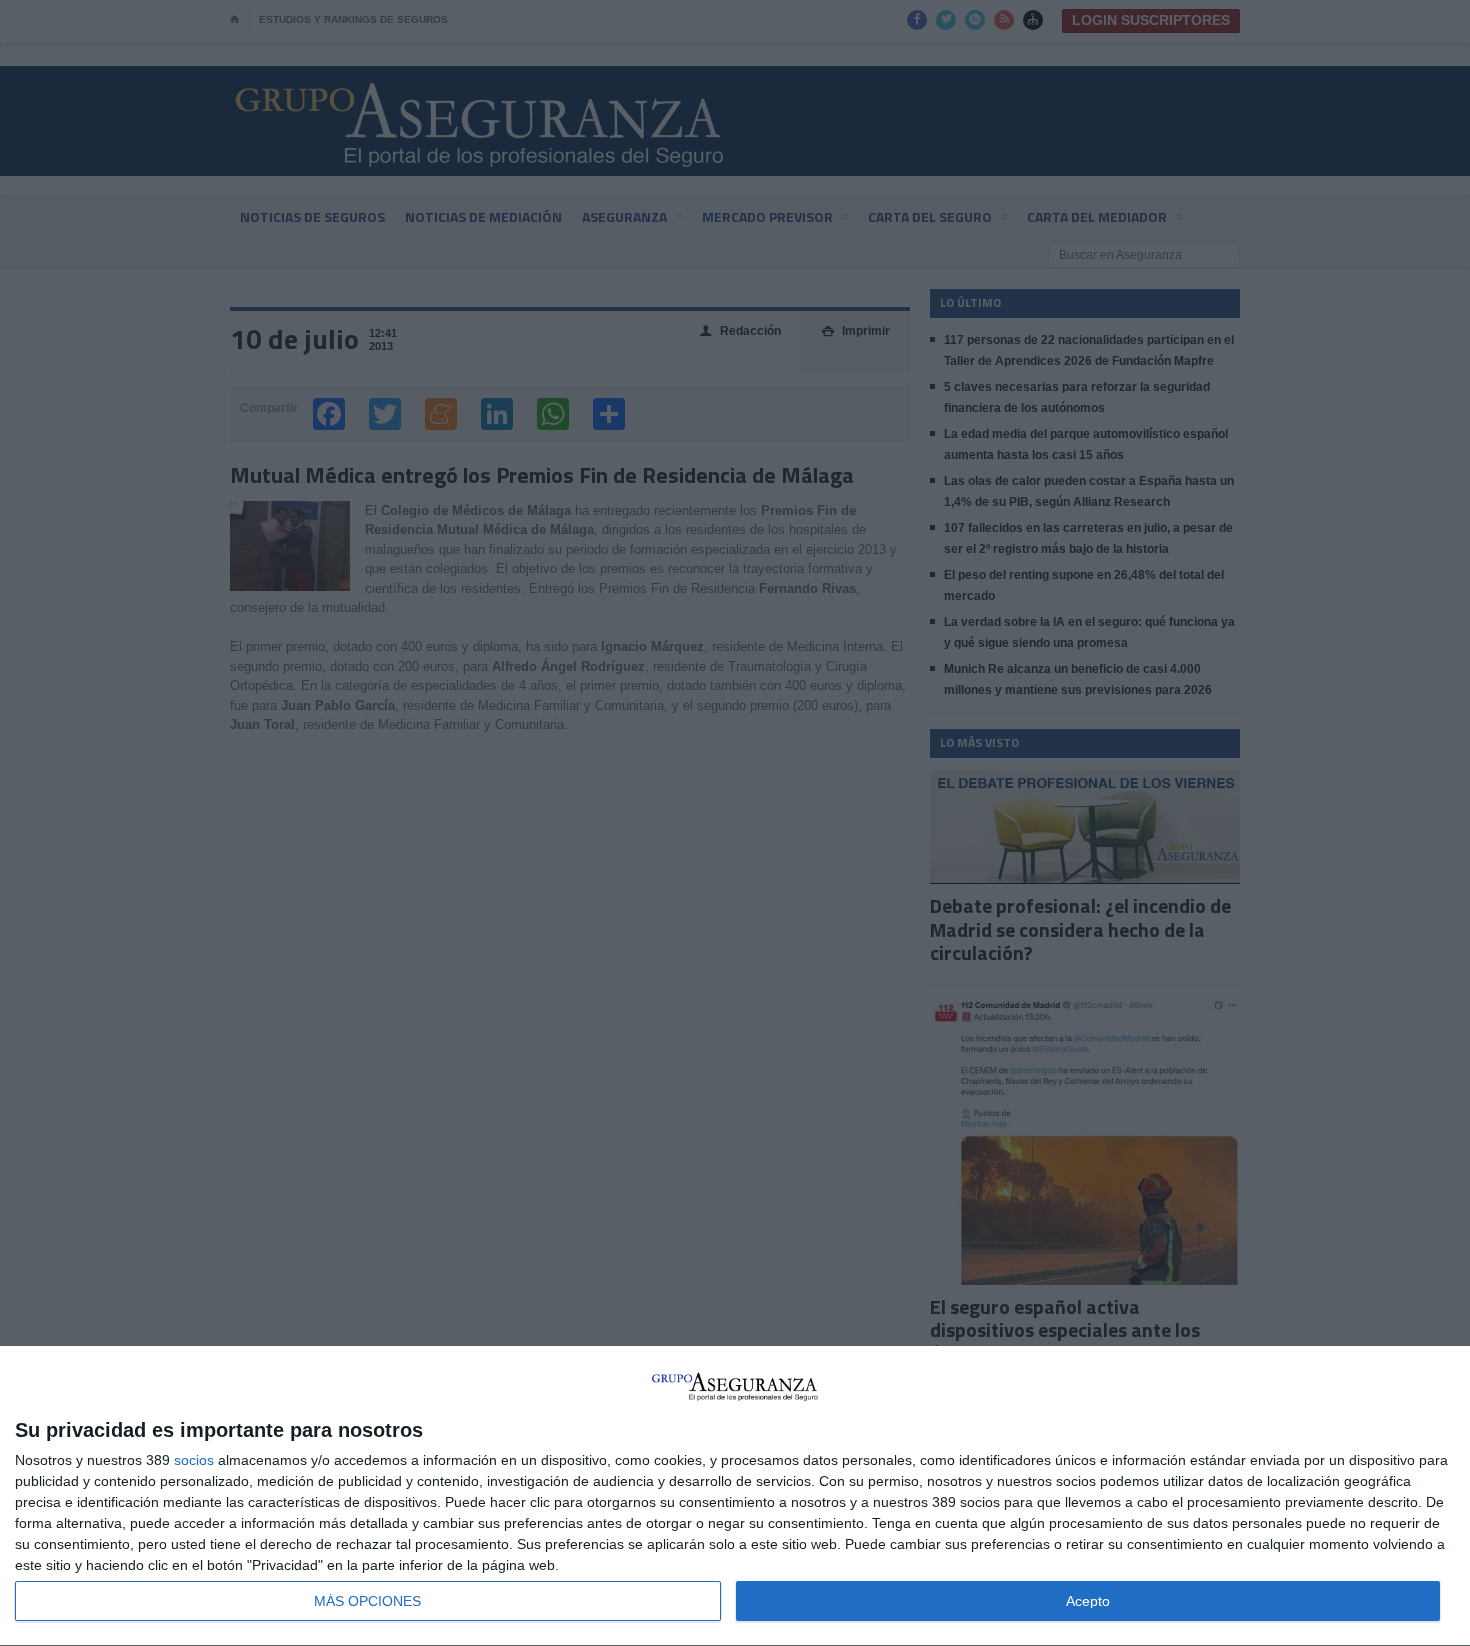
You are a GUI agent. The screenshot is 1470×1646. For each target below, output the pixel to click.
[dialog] (735, 1496)
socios (194, 1460)
